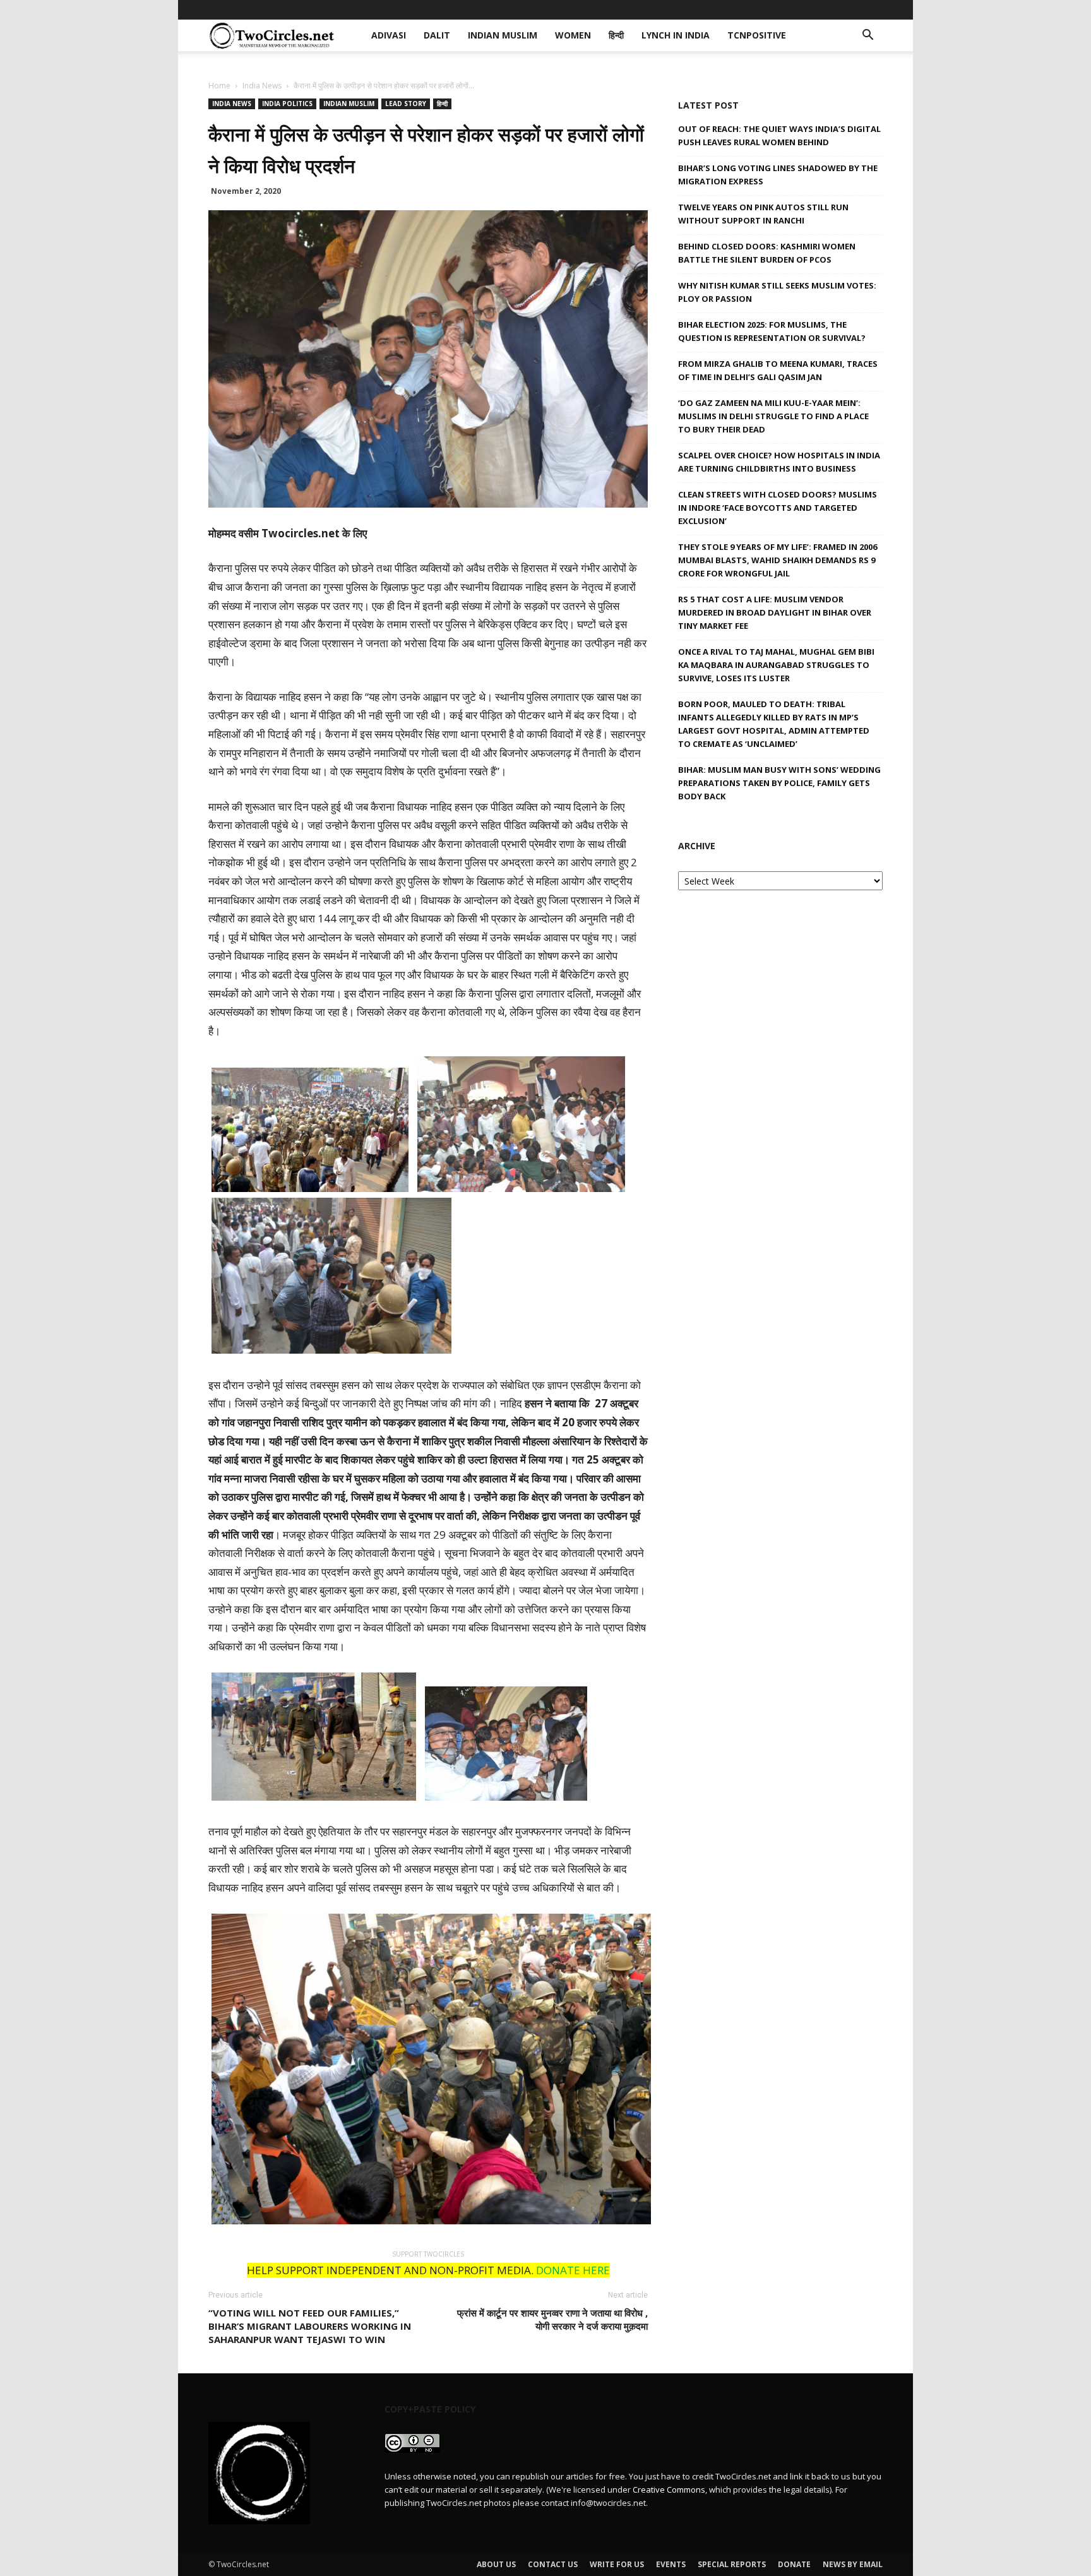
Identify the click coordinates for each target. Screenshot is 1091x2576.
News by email (853, 2564)
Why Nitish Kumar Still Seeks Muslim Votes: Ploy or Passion (777, 292)
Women (561, 9)
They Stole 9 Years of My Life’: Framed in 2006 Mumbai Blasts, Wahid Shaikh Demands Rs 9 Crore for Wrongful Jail (778, 560)
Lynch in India (655, 9)
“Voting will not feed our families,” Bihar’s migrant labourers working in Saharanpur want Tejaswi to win (310, 2326)
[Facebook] (790, 9)
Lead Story (406, 104)
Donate (794, 2564)
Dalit (440, 9)
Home (219, 86)
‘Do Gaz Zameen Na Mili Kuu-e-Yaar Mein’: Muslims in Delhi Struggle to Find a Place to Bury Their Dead (773, 416)
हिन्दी (600, 9)
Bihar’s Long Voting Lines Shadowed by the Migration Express (778, 175)
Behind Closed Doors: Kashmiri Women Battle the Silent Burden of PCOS (767, 253)
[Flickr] (811, 9)
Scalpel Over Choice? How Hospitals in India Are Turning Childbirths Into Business (779, 462)
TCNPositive (730, 9)
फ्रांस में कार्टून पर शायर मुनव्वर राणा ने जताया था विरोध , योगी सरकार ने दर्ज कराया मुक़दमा (552, 2319)
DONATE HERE (573, 2270)
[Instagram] (832, 9)
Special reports (732, 2564)
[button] (867, 36)
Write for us (617, 2564)
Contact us (553, 2564)
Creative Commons (669, 2490)
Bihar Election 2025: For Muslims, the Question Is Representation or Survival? (772, 331)
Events (671, 2564)
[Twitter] (852, 9)
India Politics (287, 104)
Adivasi (398, 9)
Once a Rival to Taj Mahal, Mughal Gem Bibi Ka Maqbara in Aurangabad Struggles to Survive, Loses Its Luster (776, 665)
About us (496, 2564)
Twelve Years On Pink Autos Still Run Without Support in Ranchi (763, 214)
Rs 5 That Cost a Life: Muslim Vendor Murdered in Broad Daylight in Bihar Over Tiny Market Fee (775, 612)
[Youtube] (873, 9)
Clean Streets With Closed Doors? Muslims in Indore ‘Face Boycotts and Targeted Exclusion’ (778, 508)
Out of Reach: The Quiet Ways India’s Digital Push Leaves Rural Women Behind (779, 135)
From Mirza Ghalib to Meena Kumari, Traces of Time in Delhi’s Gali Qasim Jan (778, 370)
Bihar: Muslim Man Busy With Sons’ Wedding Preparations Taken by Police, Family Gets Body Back (779, 783)
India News (262, 86)
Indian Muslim (498, 9)
